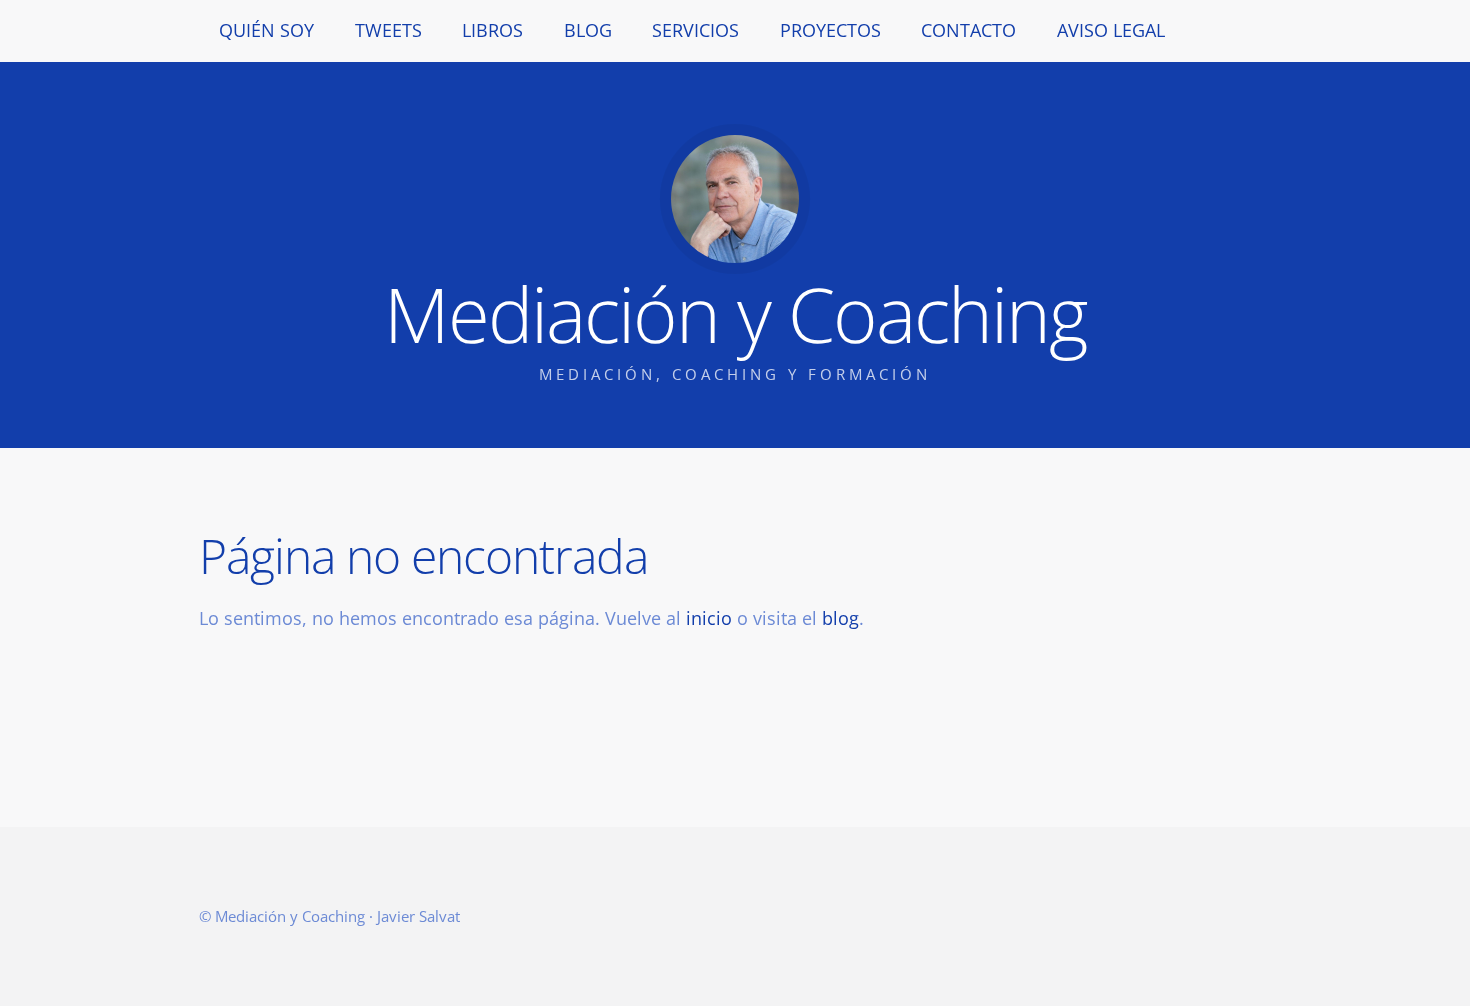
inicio (709, 618)
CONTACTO (968, 30)
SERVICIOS (695, 30)
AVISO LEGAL (1111, 30)
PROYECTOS (830, 30)
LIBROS (492, 30)
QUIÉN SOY (266, 30)
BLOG (588, 30)
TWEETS (388, 30)
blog (840, 618)
